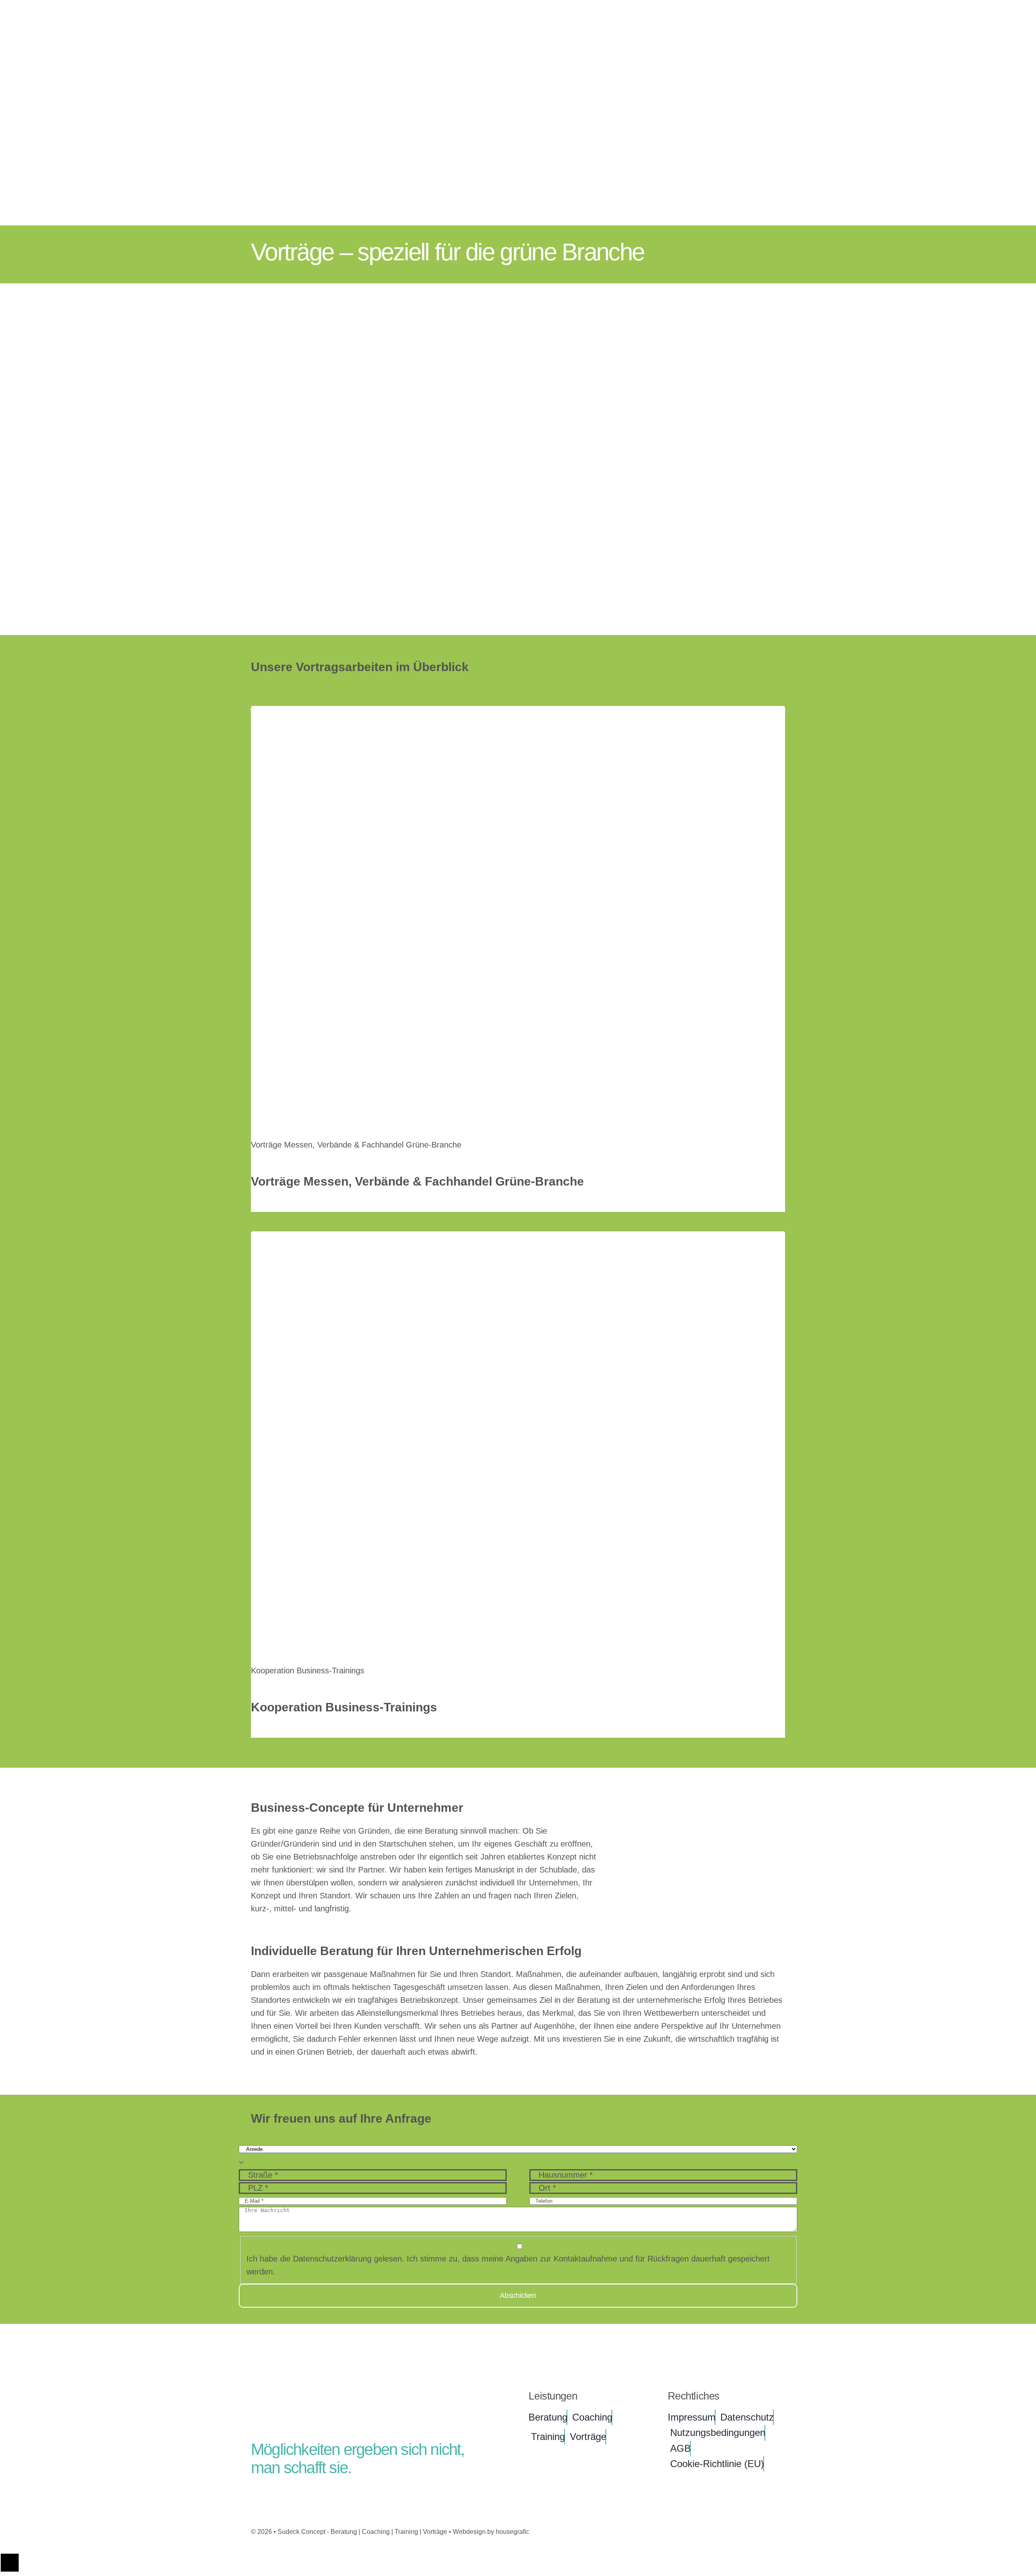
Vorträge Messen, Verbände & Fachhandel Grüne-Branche (356, 1145)
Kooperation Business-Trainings (308, 1671)
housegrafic (513, 2532)
